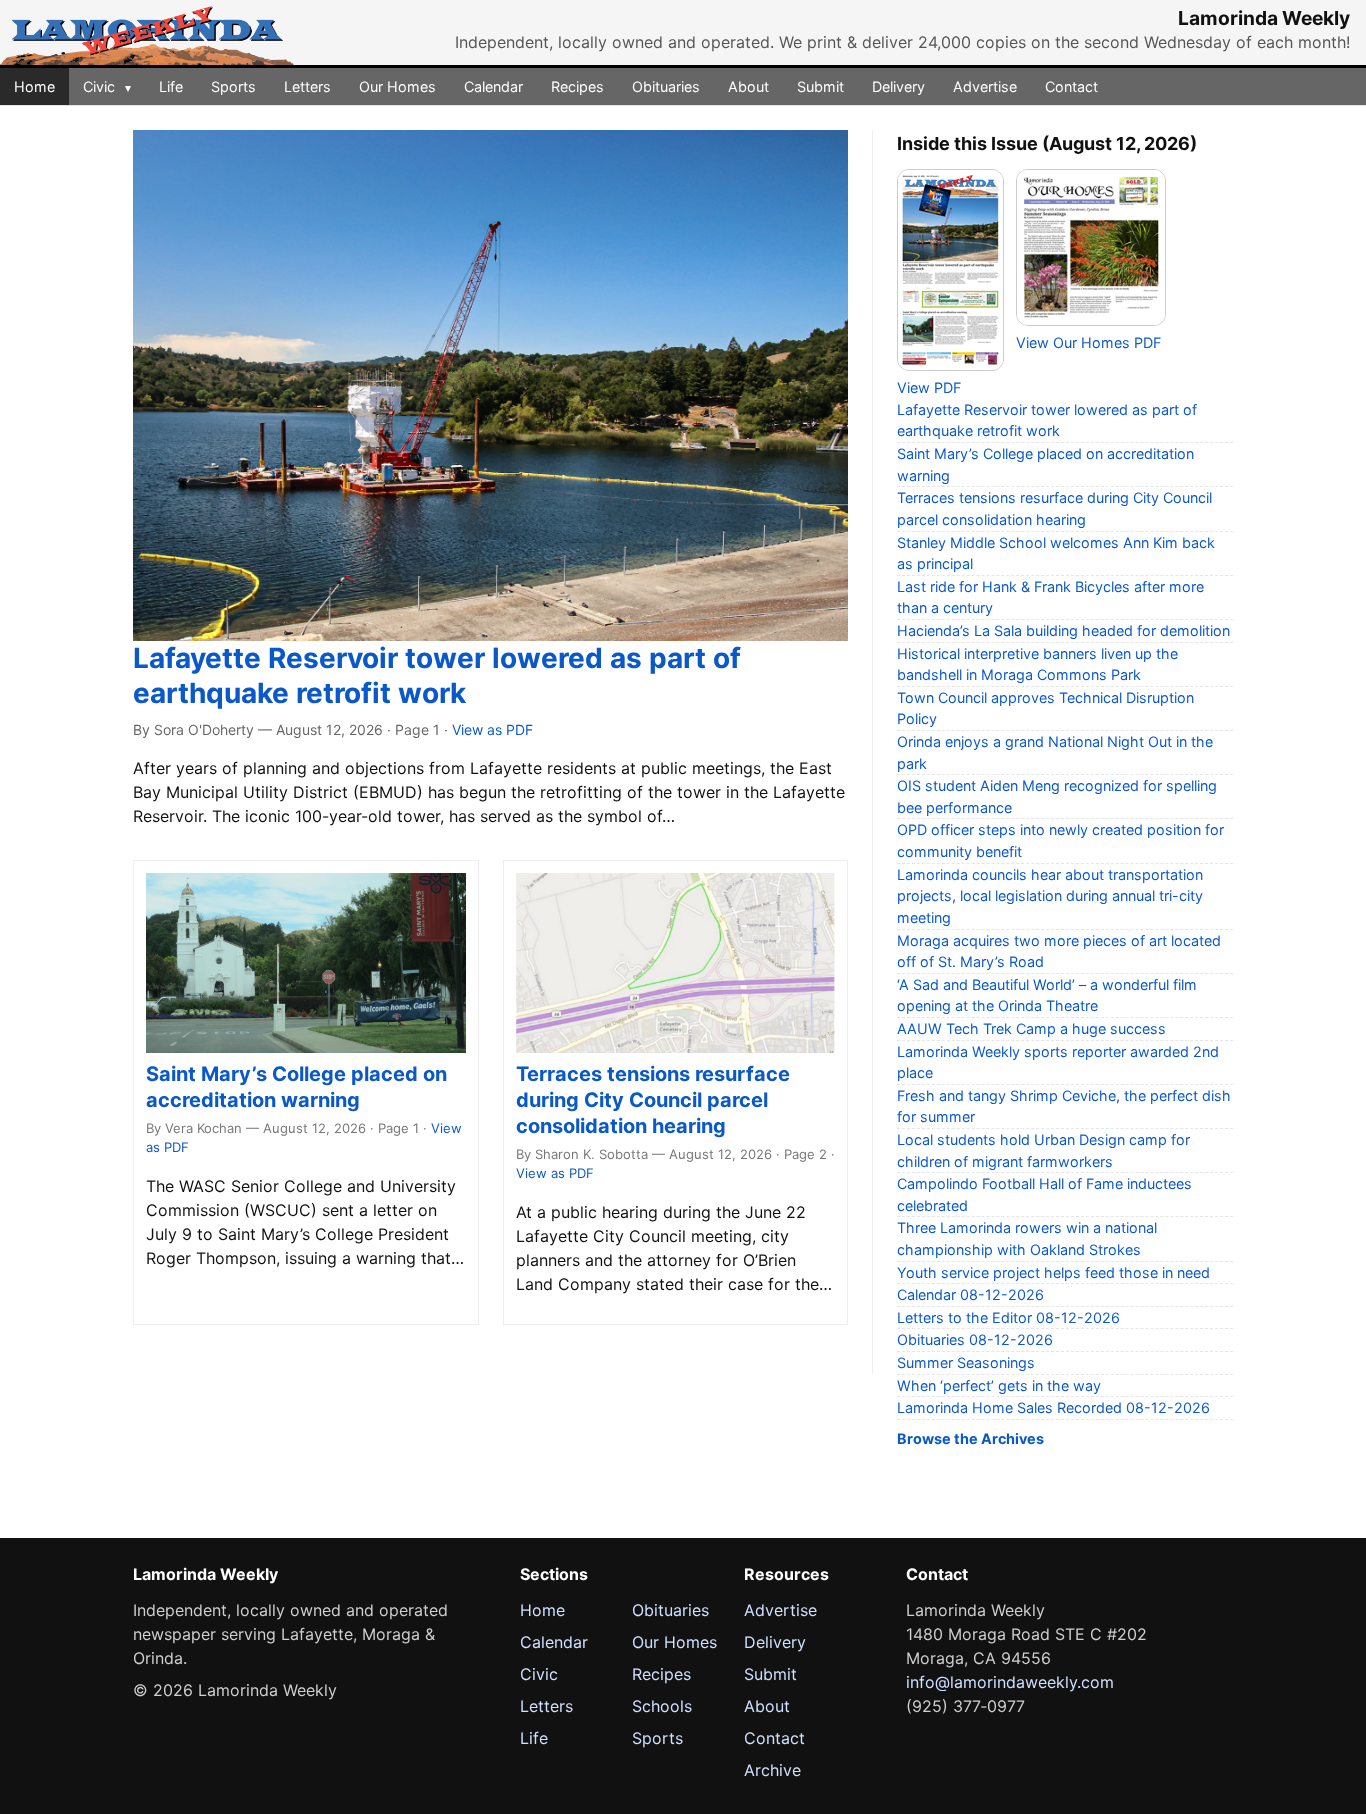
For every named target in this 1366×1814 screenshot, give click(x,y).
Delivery (898, 86)
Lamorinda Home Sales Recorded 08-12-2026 (1053, 1407)
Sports (233, 86)
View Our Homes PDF (1088, 342)
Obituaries (666, 86)
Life (171, 86)
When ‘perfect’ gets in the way (999, 1385)
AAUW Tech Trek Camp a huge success (1031, 1028)
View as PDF (492, 729)
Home (34, 86)
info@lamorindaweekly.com (1010, 1682)
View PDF (929, 387)
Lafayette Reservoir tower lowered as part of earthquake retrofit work (437, 675)
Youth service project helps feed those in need (1053, 1272)
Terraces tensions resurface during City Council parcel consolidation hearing (653, 1100)
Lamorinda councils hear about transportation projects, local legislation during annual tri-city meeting (1050, 896)
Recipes (577, 86)
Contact (1071, 86)
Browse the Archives (970, 1438)
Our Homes (397, 86)
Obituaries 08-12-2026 (975, 1339)
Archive (772, 1770)
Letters (307, 86)
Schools (662, 1706)
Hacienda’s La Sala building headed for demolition (1063, 630)
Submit (820, 86)
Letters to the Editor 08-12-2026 (1008, 1317)
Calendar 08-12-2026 (970, 1294)
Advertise (985, 86)
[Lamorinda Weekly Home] (147, 32)
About (748, 86)
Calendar (493, 86)
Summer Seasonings (966, 1362)
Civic (107, 86)
